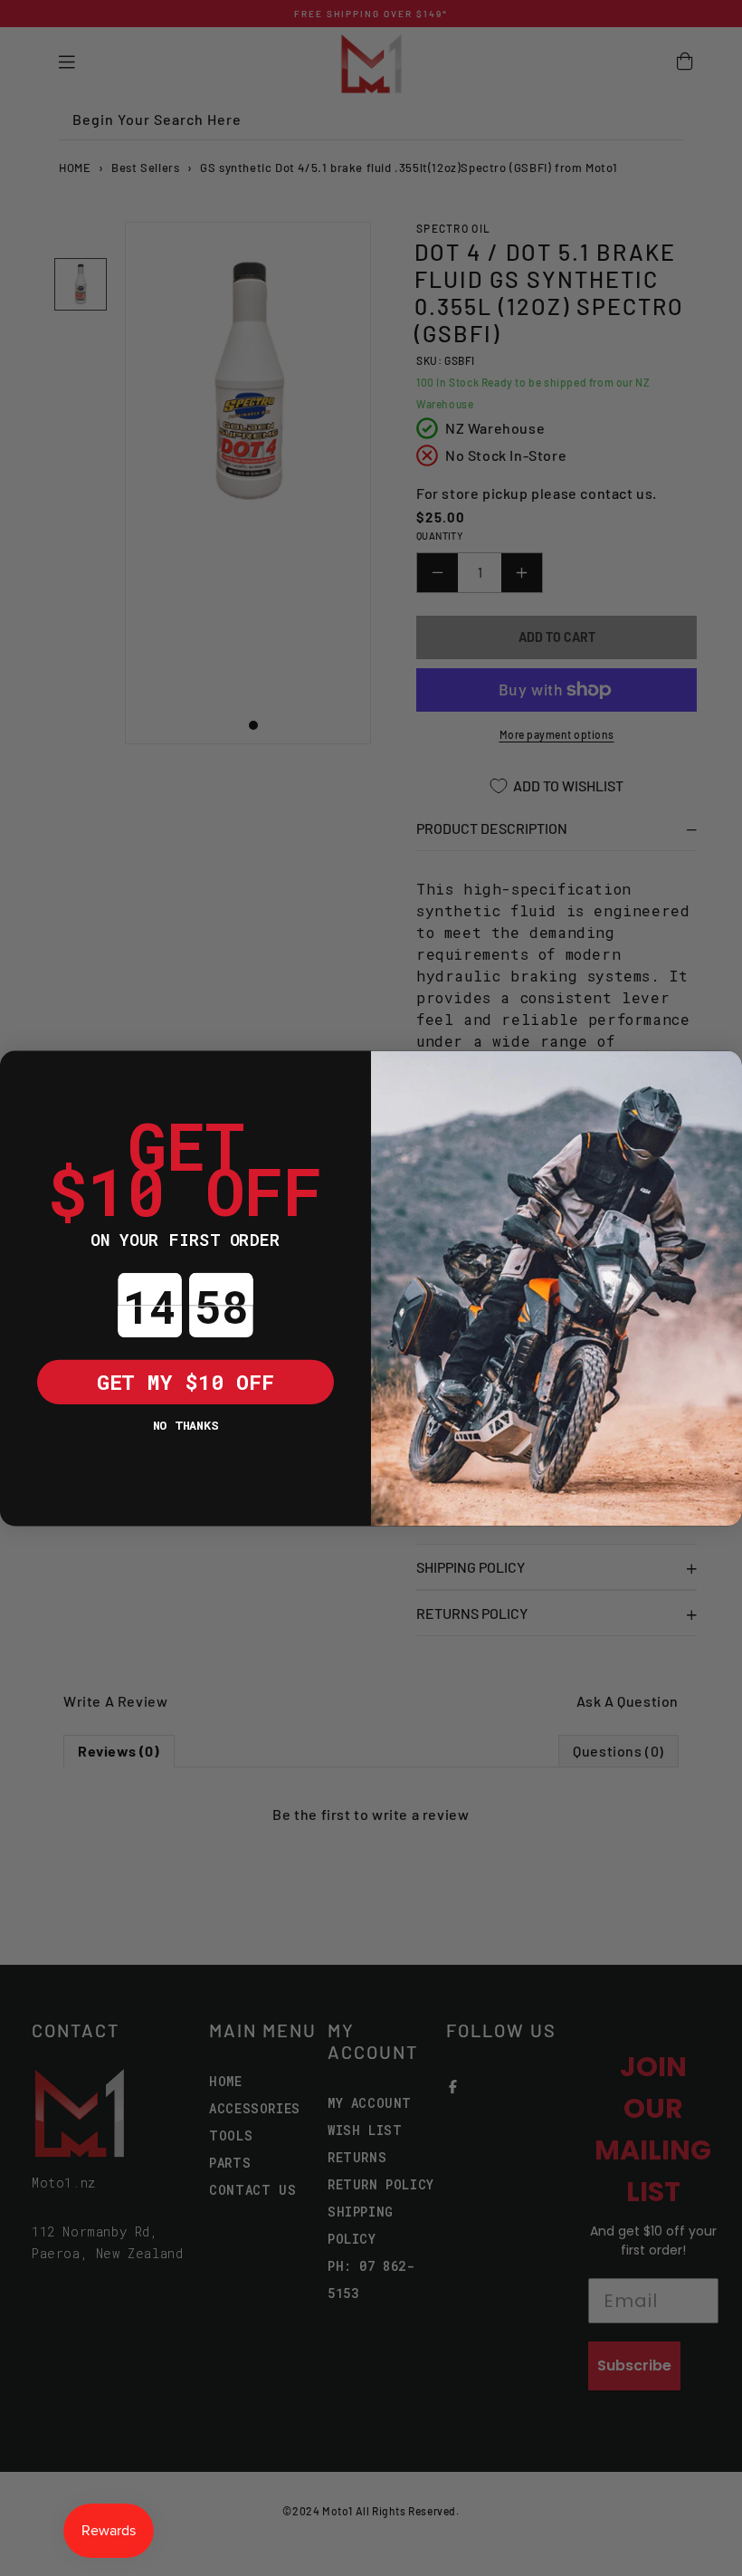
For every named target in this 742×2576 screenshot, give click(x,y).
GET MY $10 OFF (185, 1381)
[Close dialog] (23, 1073)
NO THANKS (185, 1424)
